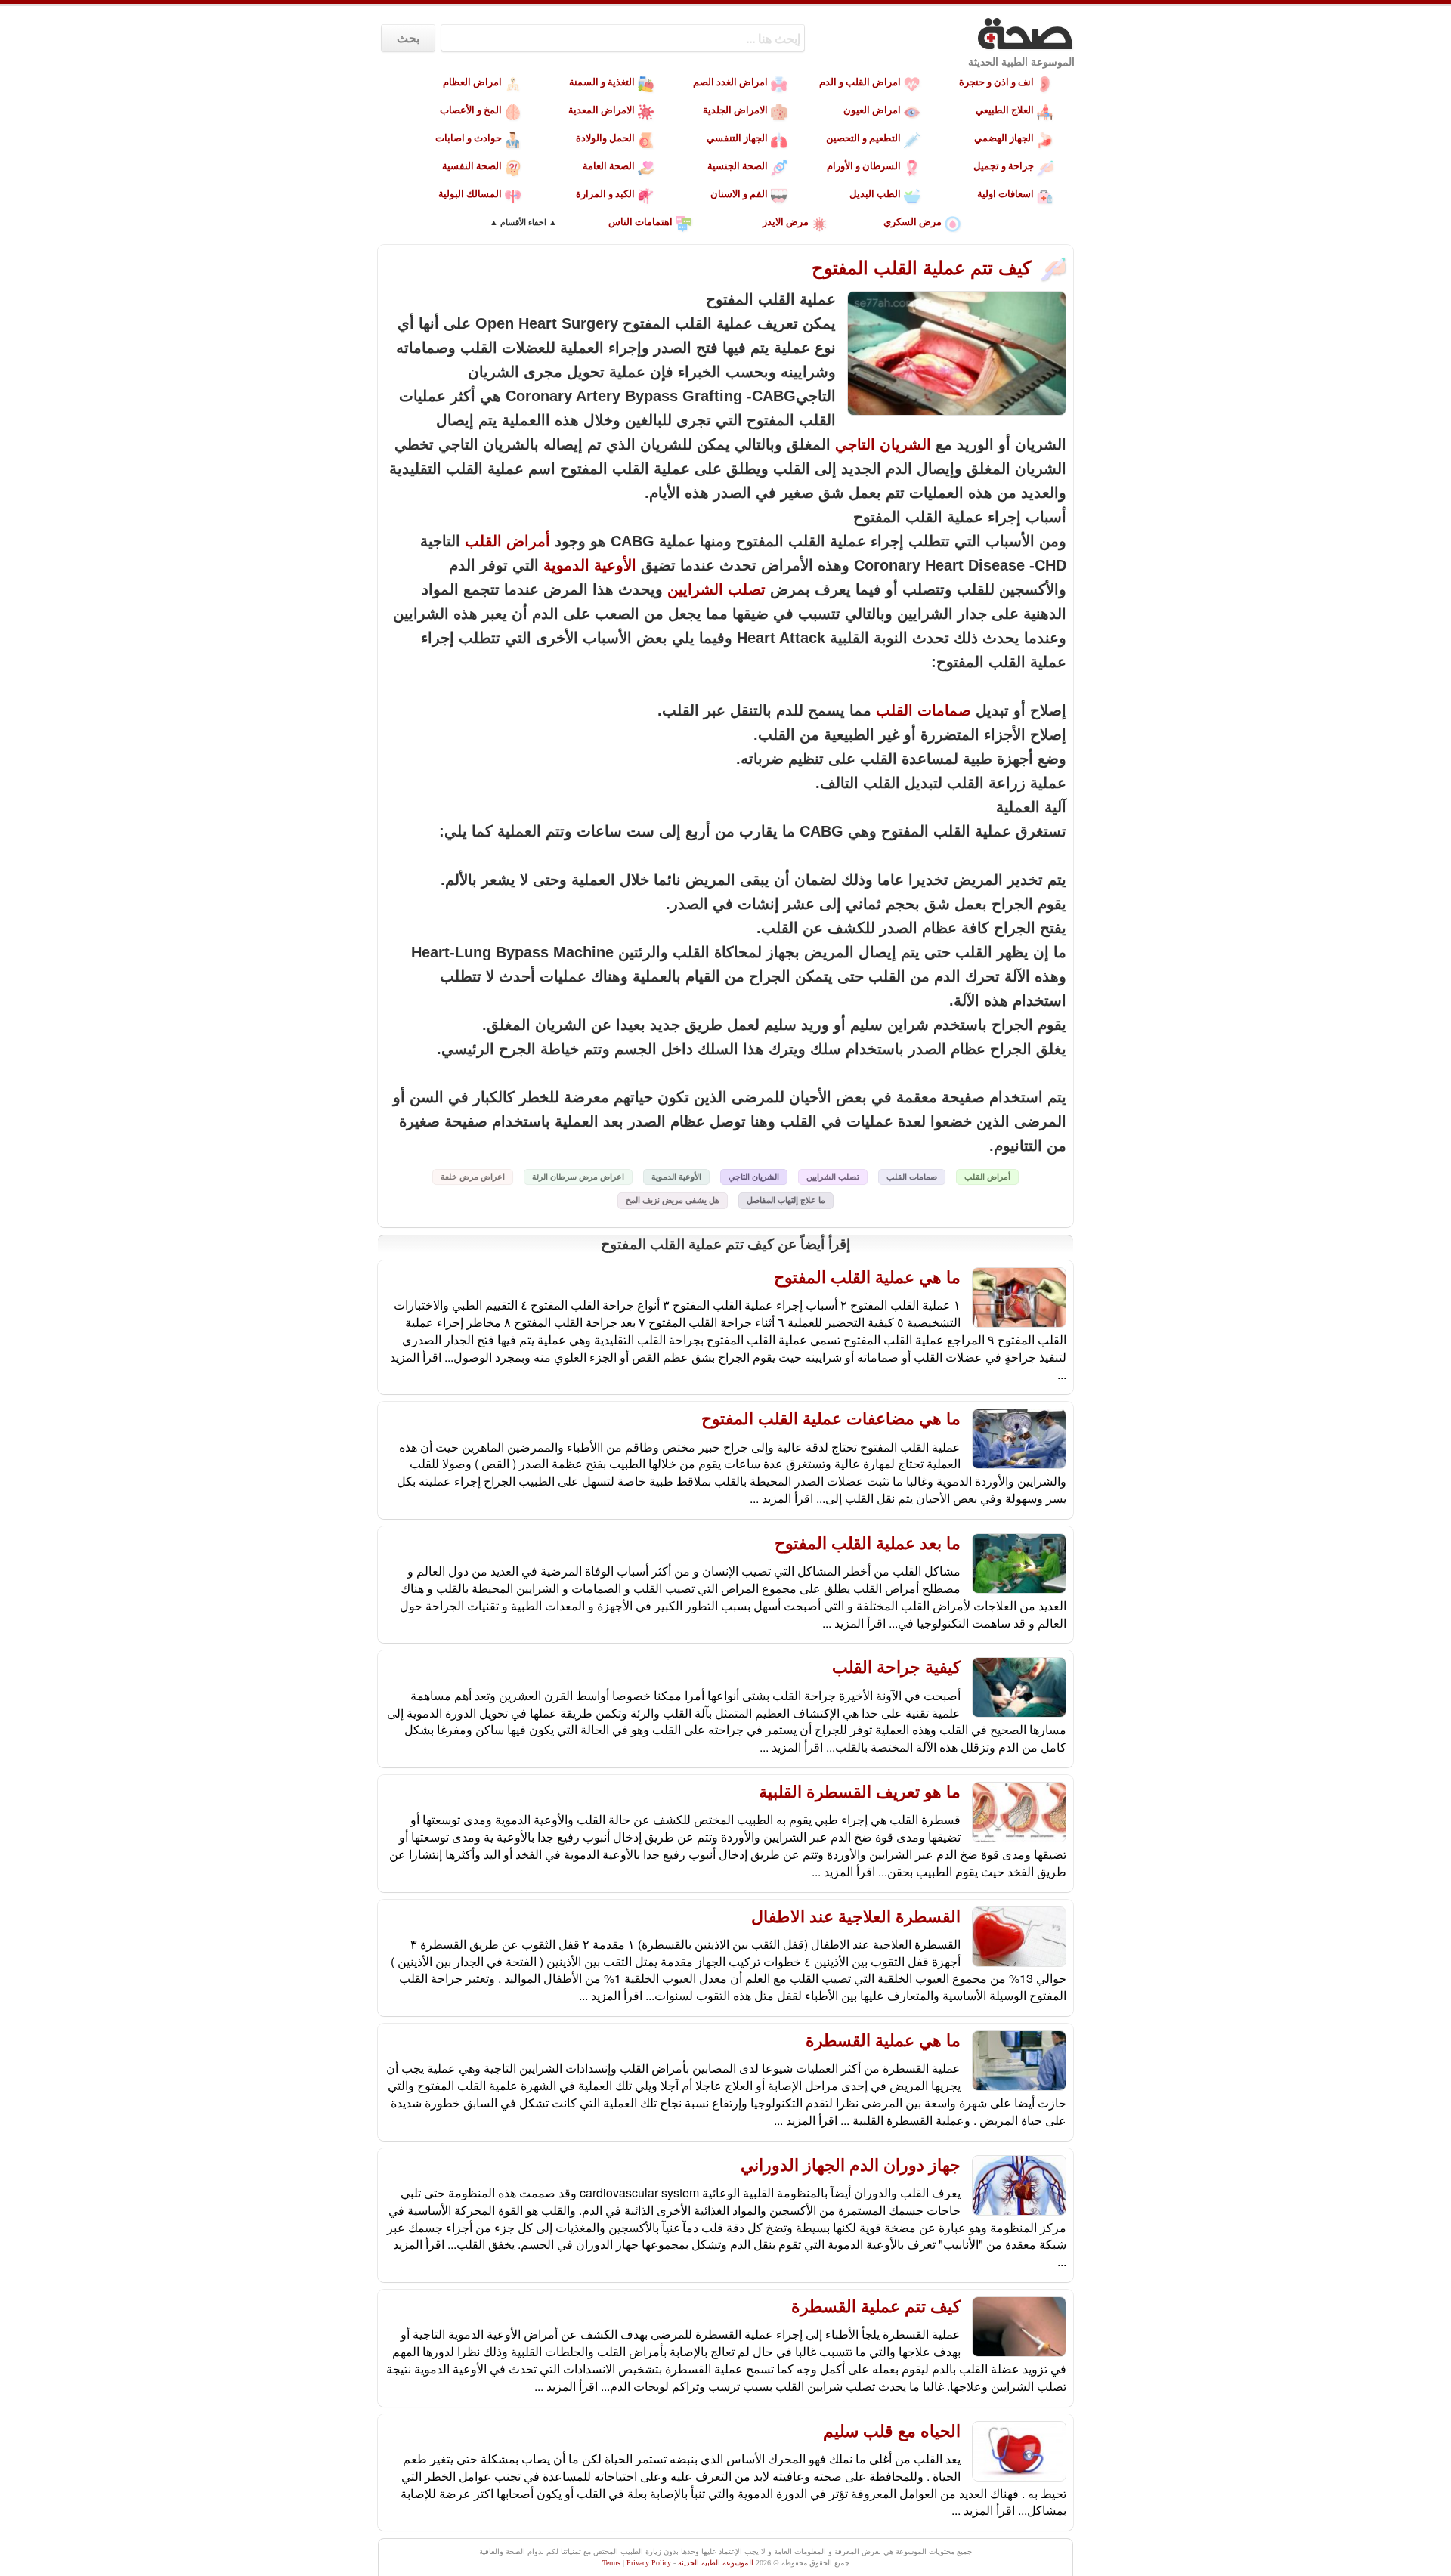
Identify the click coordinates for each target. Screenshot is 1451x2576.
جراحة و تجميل (1004, 166)
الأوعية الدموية (590, 565)
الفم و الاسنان (739, 194)
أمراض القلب (507, 541)
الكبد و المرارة (605, 194)
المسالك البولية (470, 194)
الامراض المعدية (602, 110)
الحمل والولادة (605, 138)
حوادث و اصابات (469, 138)
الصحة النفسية (472, 166)
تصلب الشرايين (716, 589)
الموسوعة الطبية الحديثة (1021, 62)
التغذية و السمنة (602, 82)
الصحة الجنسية (738, 166)
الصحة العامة (609, 166)
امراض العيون (872, 110)
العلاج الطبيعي (1005, 110)
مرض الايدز (786, 222)
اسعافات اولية (1005, 194)
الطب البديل (875, 194)
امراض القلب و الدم (860, 82)
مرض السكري (913, 222)
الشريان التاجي (883, 444)
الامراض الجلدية (735, 110)
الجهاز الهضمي (1004, 138)
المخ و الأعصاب (471, 110)
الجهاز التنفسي (737, 138)
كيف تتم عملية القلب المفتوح (924, 268)
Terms (611, 2563)
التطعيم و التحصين (863, 138)
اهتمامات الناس (640, 222)
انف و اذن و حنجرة (996, 82)
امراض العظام (472, 82)
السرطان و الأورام (864, 166)
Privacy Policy (649, 2563)
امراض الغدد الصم (730, 82)
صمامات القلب (924, 710)
